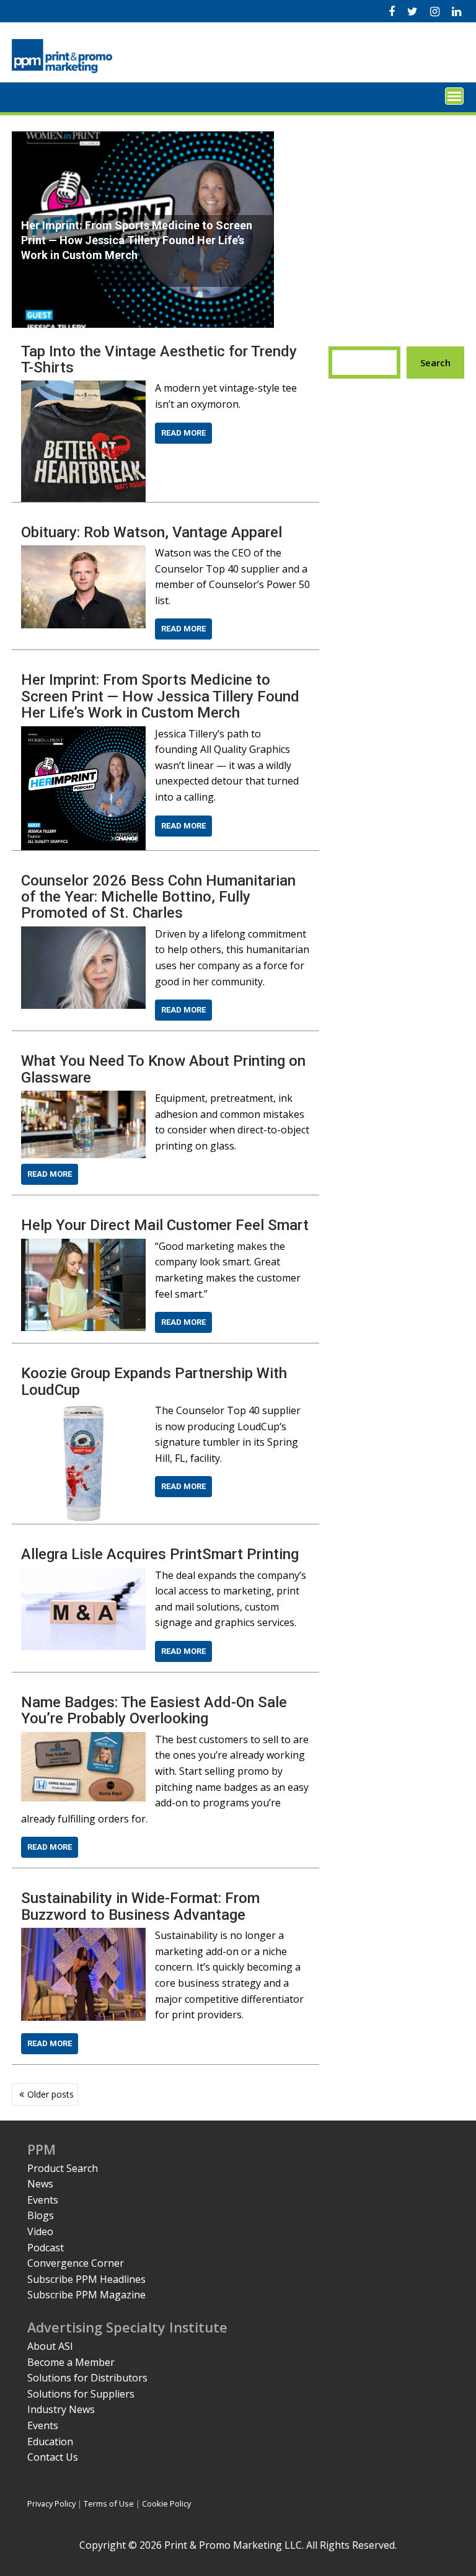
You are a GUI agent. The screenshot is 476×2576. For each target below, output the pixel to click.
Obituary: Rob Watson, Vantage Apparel (152, 532)
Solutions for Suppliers (81, 2394)
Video (40, 2231)
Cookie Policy (166, 2503)
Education (50, 2442)
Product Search (63, 2168)
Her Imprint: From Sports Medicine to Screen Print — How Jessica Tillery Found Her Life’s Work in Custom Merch (160, 696)
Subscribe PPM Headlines (86, 2279)
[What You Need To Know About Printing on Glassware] (83, 1098)
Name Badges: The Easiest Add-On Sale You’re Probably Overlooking (154, 1710)
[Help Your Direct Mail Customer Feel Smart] (83, 1246)
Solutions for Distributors (87, 2378)
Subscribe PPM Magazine (86, 2295)
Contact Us (53, 2457)
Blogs (41, 2215)
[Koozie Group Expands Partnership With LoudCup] (83, 1410)
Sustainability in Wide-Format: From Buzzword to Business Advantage (140, 1906)
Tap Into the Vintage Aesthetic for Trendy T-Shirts (159, 359)
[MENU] (454, 96)
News (40, 2184)
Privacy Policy (51, 2503)
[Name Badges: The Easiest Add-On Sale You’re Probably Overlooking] (83, 1739)
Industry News (61, 2409)
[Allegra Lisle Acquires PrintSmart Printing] (83, 1575)
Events (43, 2200)
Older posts (51, 2094)
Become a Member (71, 2362)
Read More (183, 433)
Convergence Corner (76, 2263)
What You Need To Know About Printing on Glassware (163, 1069)
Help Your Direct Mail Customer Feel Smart (165, 1225)
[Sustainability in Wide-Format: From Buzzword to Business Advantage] (83, 1935)
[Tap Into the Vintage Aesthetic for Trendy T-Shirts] (83, 388)
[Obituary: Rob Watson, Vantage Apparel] (83, 553)
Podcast (46, 2248)
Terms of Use (109, 2503)
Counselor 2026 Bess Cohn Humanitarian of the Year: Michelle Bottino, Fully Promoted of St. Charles (158, 897)
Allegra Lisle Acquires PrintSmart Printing (160, 1554)
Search (435, 363)
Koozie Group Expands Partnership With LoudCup (154, 1381)
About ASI (50, 2346)
